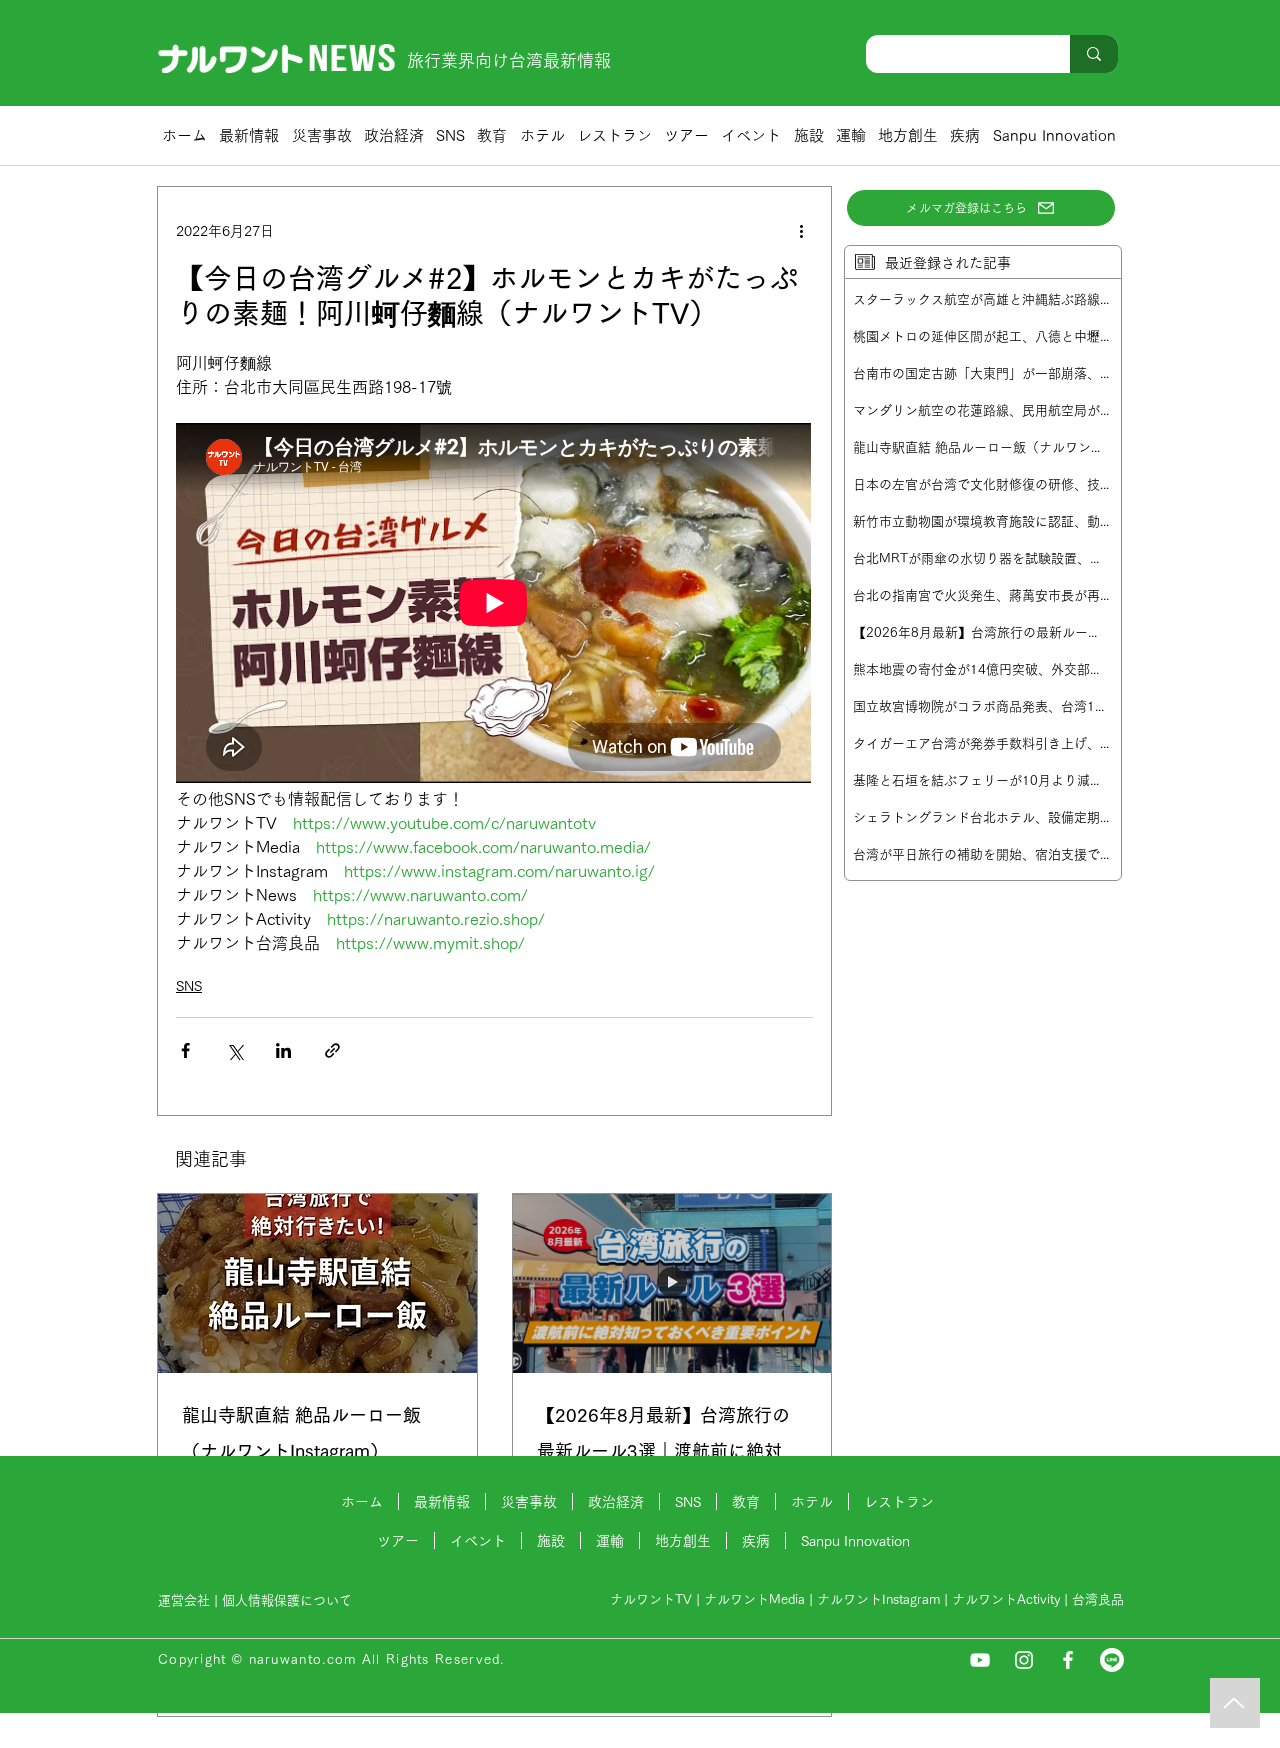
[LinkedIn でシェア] (283, 1050)
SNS (189, 986)
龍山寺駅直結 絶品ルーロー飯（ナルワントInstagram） (301, 1433)
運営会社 (184, 1600)
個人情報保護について (289, 1600)
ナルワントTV (651, 1599)
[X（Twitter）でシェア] (234, 1050)
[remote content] (494, 605)
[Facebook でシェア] (185, 1050)
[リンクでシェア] (332, 1050)
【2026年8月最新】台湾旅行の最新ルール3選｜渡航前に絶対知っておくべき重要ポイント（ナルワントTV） (672, 1437)
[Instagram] (1024, 1660)
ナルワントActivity (1006, 1599)
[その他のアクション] (801, 231)
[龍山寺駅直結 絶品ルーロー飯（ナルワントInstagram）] (317, 1283)
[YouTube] (980, 1660)
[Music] (1235, 1703)
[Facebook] (1068, 1660)
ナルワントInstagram (878, 1599)
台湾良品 (1098, 1599)
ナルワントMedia (754, 1599)
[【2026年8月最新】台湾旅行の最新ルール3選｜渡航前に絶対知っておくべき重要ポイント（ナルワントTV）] (672, 1283)
